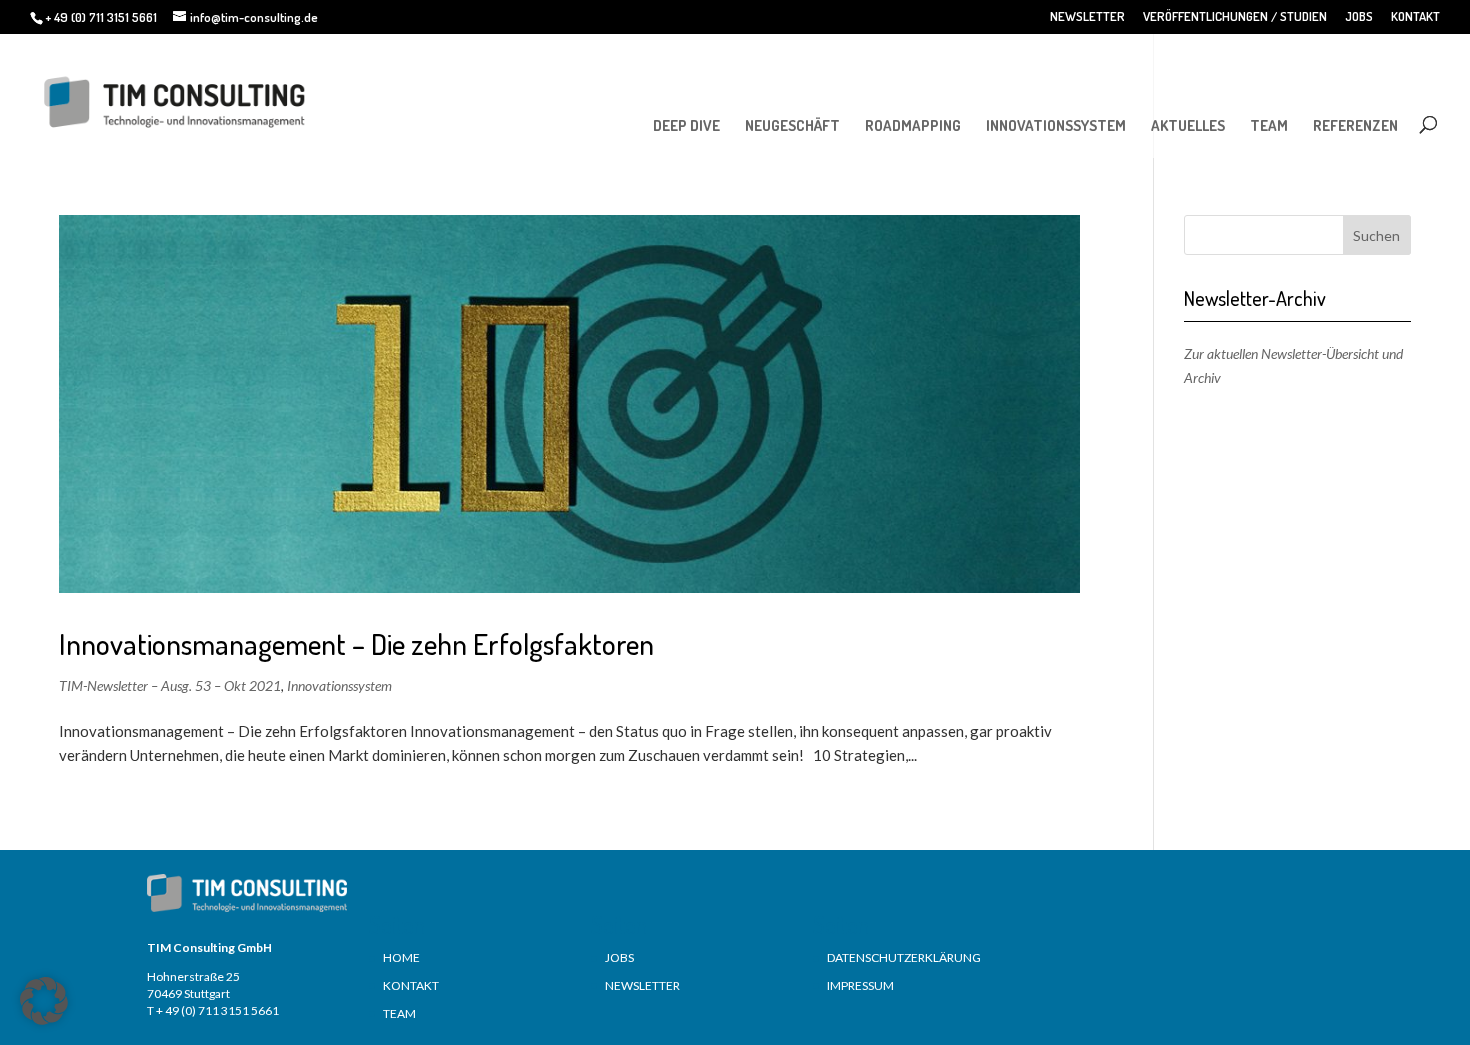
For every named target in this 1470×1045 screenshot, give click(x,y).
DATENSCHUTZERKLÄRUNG (904, 957)
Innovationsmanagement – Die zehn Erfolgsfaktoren (356, 643)
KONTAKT (1415, 17)
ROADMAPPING (913, 125)
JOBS (1359, 17)
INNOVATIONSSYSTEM (1056, 125)
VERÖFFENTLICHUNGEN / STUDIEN (1235, 17)
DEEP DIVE (686, 125)
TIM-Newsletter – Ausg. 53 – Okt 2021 (170, 685)
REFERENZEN (1355, 125)
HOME (401, 957)
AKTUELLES (1188, 125)
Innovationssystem (339, 685)
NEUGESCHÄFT (792, 125)
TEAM (1269, 125)
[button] (44, 1001)
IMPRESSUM (860, 985)
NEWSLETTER (1087, 17)
